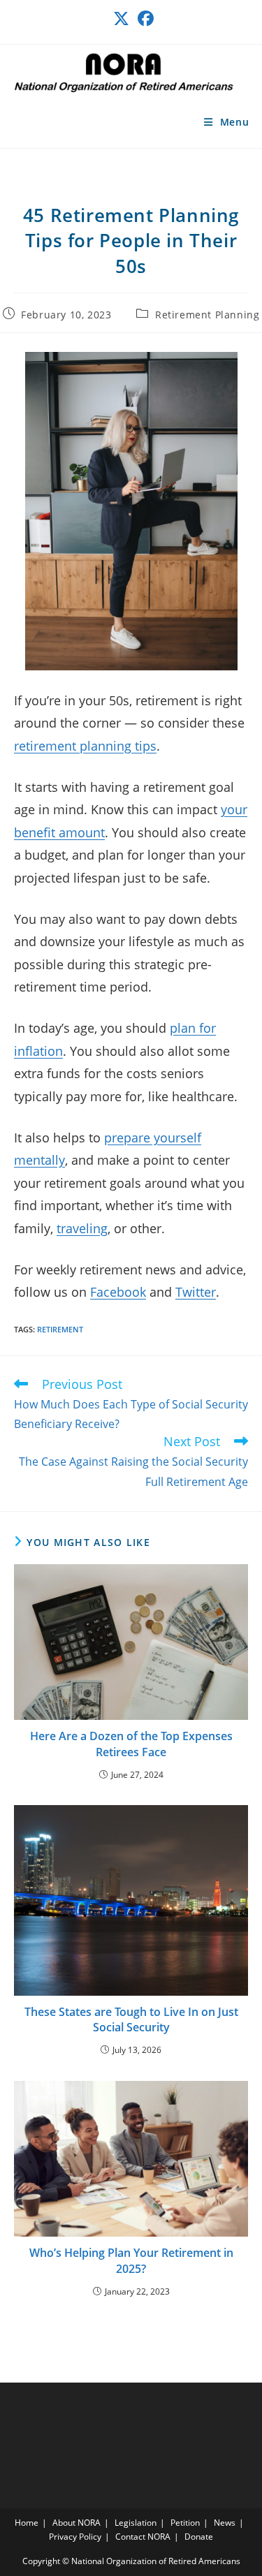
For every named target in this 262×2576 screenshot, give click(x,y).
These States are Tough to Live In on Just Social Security (131, 2019)
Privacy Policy (75, 2537)
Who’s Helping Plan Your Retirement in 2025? (131, 2260)
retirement (60, 1329)
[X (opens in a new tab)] (121, 19)
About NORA (77, 2523)
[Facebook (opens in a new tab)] (144, 19)
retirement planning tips (85, 746)
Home (27, 2523)
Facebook (118, 1292)
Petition (185, 2523)
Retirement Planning (207, 315)
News (225, 2523)
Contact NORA (143, 2537)
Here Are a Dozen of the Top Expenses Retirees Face (131, 1744)
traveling (82, 1228)
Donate (199, 2537)
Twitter (196, 1292)
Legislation (136, 2523)
